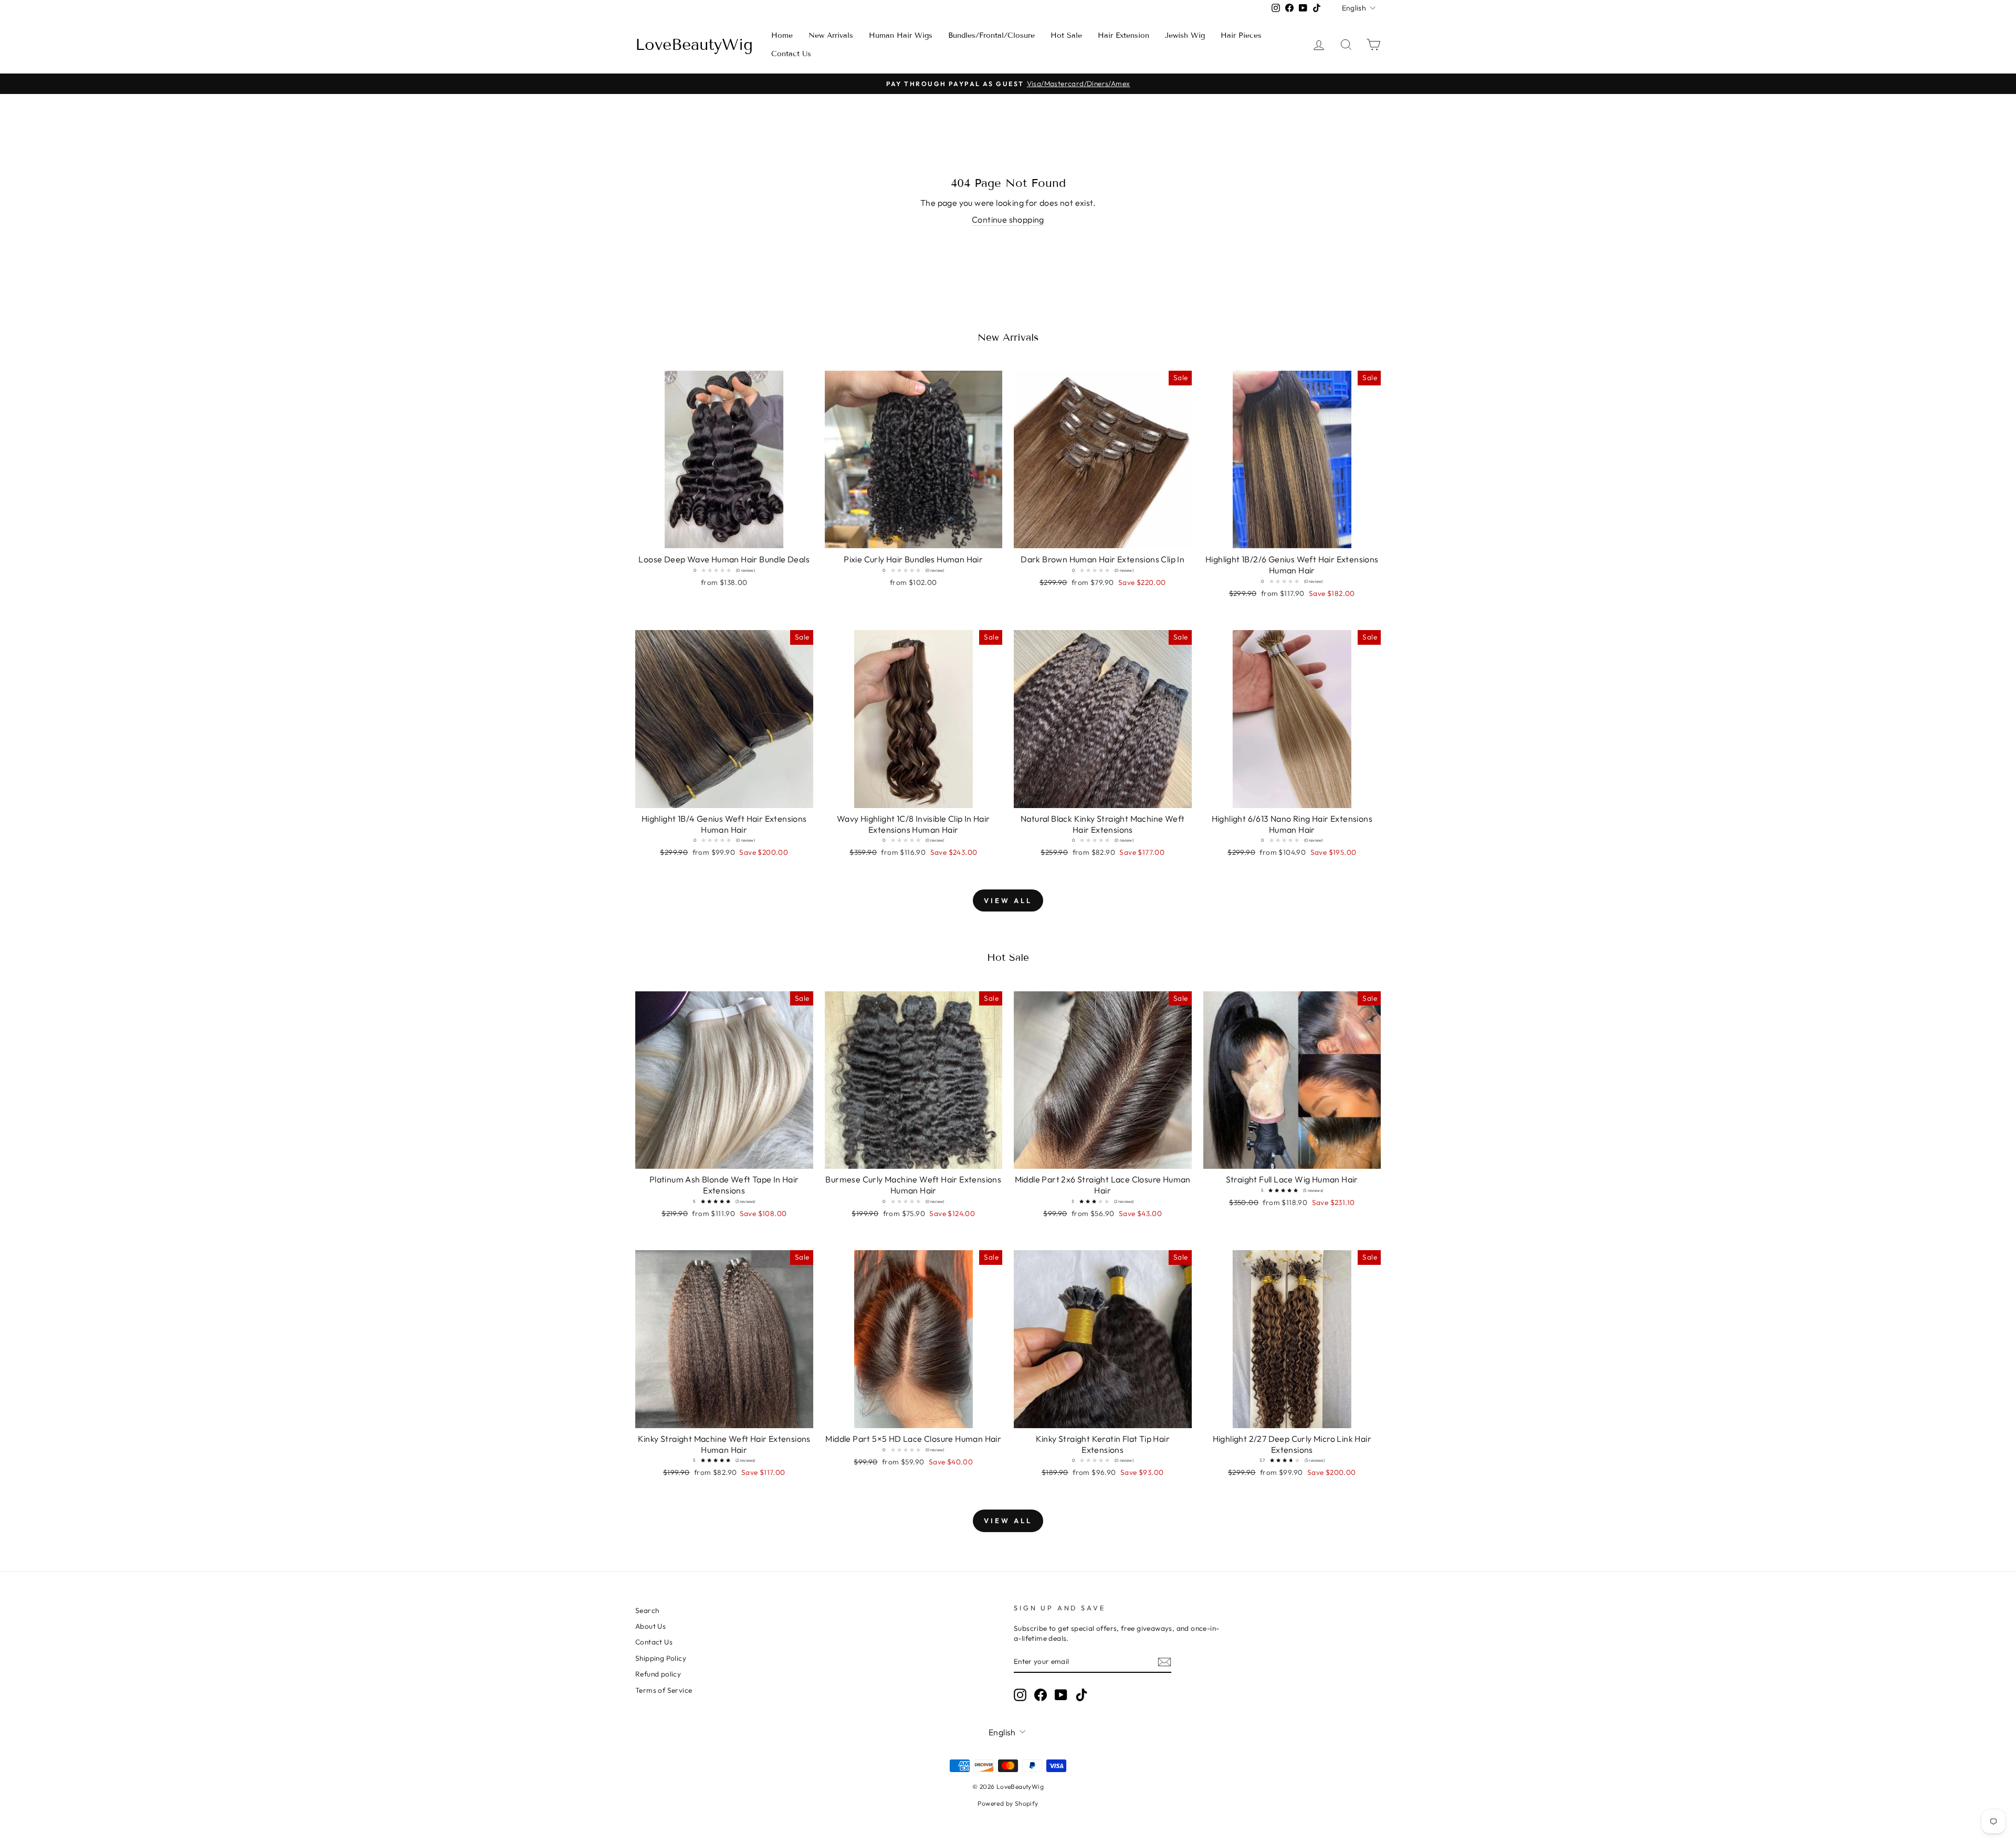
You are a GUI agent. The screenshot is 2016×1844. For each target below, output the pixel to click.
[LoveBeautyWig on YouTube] (1061, 1695)
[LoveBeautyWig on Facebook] (1041, 1695)
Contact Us (791, 54)
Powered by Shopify (1008, 1803)
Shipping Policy (661, 1658)
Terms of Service (664, 1690)
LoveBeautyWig (694, 45)
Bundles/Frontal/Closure (991, 35)
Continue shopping (1008, 219)
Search (647, 1610)
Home (782, 35)
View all (1008, 900)
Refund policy (658, 1674)
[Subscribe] (1164, 1662)
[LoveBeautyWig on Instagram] (1020, 1695)
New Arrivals (831, 35)
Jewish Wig (1185, 35)
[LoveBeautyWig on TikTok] (1081, 1695)
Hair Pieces (1241, 35)
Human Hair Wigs (901, 35)
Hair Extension (1123, 35)
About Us (650, 1626)
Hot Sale (1066, 35)
